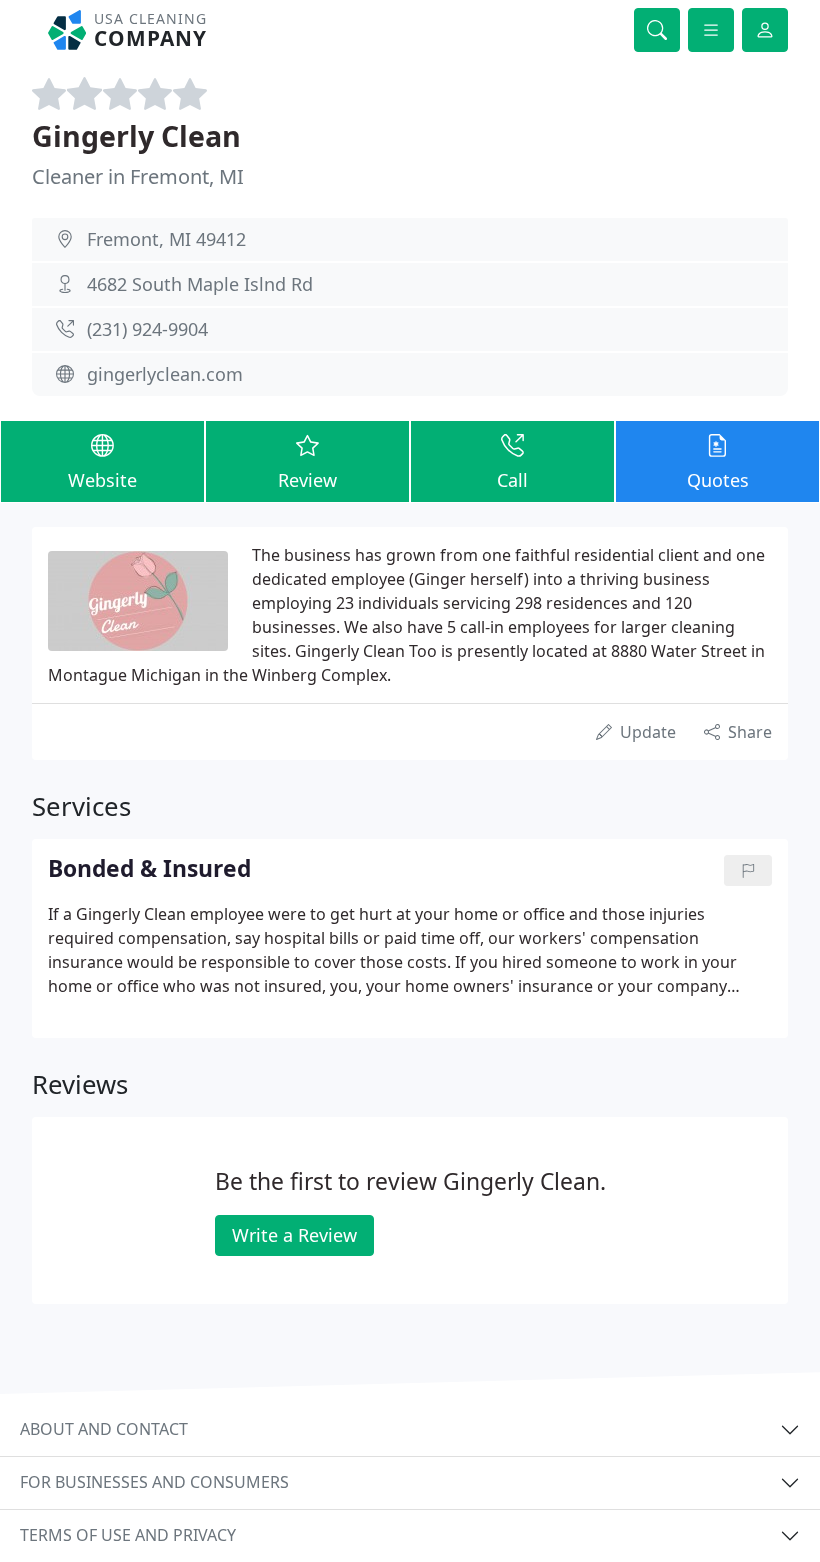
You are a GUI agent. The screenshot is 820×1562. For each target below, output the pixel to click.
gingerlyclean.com (165, 374)
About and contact (104, 1429)
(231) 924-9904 (147, 329)
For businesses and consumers (154, 1482)
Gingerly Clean (136, 135)
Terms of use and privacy (128, 1535)
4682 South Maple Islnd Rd (200, 284)
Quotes (718, 480)
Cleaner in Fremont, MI (138, 176)
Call (512, 480)
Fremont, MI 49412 (166, 239)
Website (102, 480)
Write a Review (294, 1235)
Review (307, 480)
